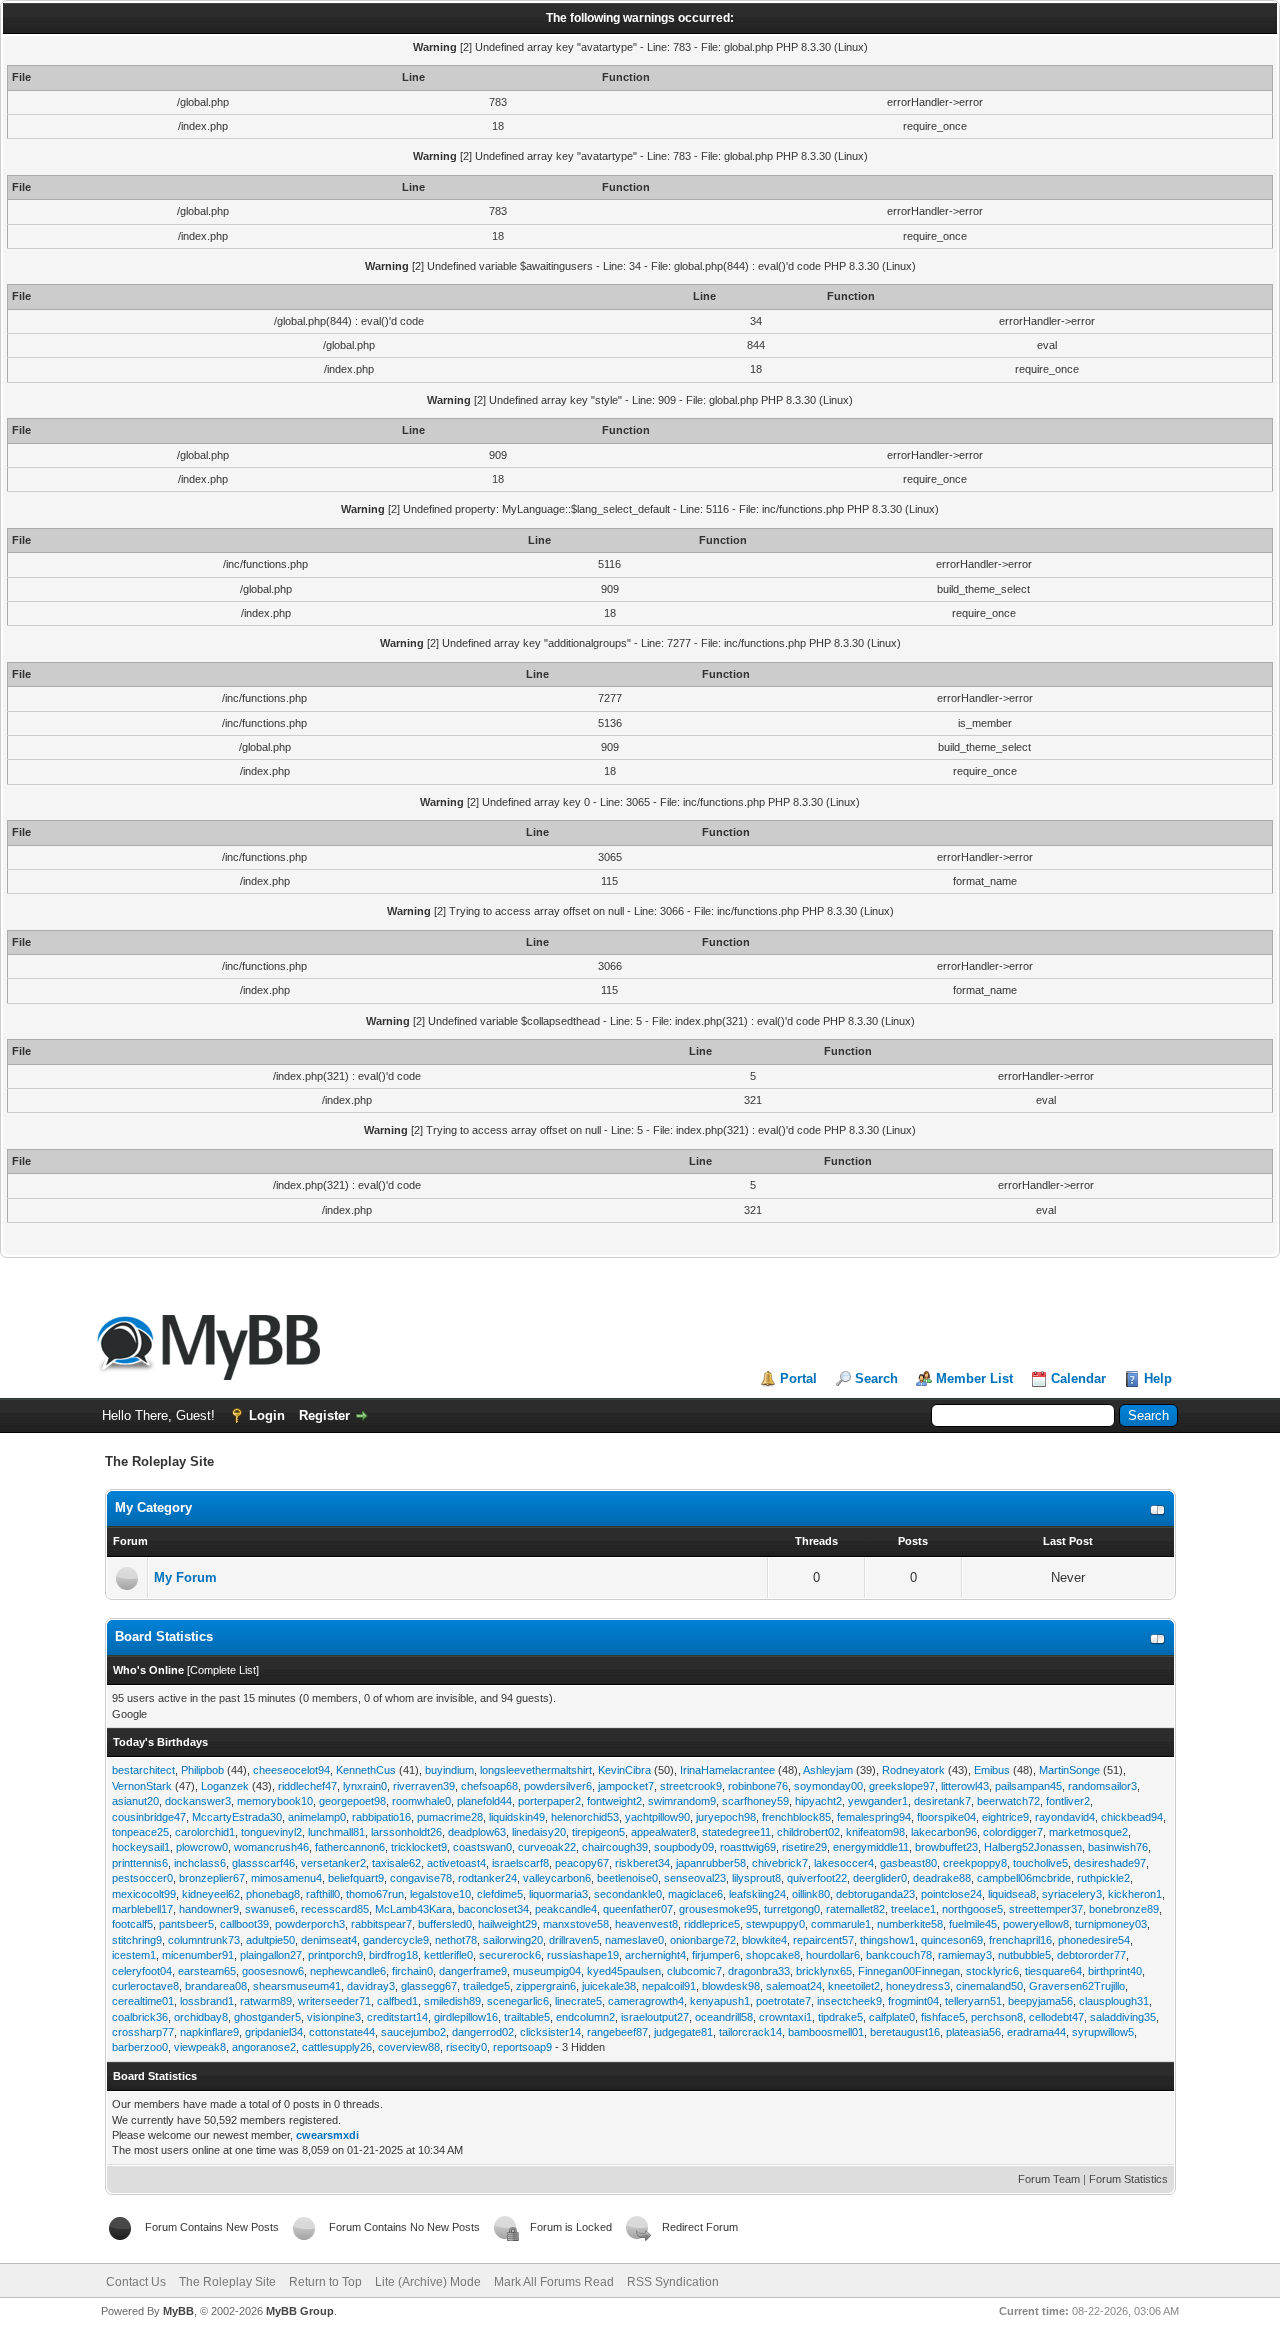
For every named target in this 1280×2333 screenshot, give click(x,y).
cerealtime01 (143, 2001)
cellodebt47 (1056, 2017)
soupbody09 (684, 1847)
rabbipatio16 (381, 1817)
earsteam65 (207, 1971)
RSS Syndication (673, 2282)
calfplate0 (892, 2017)
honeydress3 (918, 1986)
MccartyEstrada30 (237, 1817)
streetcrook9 (691, 1786)
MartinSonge (1069, 1770)
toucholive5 (1040, 1863)
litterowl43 (965, 1786)
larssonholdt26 (406, 1832)
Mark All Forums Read (554, 2282)
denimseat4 (329, 1940)
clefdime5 (500, 1894)
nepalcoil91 (669, 1986)
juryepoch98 (726, 1817)
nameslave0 (634, 1940)
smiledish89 (452, 2001)
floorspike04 (946, 1817)
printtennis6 (140, 1863)
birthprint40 (1115, 1971)
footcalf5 (132, 1924)
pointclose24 (951, 1894)
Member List (974, 1378)
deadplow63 (477, 1832)
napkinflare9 (209, 2032)
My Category (153, 1507)
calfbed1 (397, 2001)
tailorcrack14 (750, 2032)
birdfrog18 (393, 1955)
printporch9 (335, 1955)
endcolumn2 (585, 2017)
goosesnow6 (273, 1971)
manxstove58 (576, 1924)
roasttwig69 (748, 1847)
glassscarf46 (263, 1863)
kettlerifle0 (448, 1955)
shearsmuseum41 (297, 1986)
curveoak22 (547, 1847)
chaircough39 (615, 1847)
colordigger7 (1013, 1832)
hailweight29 (507, 1924)
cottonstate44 (342, 2032)
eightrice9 (1005, 1817)
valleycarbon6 (557, 1878)
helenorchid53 (585, 1817)
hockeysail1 (141, 1847)
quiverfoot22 (817, 1878)
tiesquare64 (1053, 1971)
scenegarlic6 (518, 2001)
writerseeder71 (334, 2001)
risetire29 (804, 1847)
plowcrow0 (202, 1847)
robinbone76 (758, 1786)
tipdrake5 (840, 2017)
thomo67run (375, 1894)
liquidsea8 (1012, 1894)
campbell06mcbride (1024, 1878)
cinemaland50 (989, 1986)
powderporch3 (310, 1924)
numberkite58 (910, 1924)
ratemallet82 (855, 1909)
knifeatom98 (875, 1832)
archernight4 (655, 1955)
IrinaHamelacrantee (727, 1770)
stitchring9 (137, 1940)
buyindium (449, 1770)
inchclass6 (200, 1863)
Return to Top (325, 2282)
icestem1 (134, 1955)
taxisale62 (396, 1863)
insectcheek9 (849, 2001)
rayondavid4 (1065, 1817)
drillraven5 (574, 1940)
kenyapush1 (720, 2001)
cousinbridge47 (149, 1817)
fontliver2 (1068, 1801)
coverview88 (409, 2047)
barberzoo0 (140, 2047)
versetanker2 (333, 1863)
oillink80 (811, 1894)
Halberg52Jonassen (1033, 1847)
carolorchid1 (205, 1832)
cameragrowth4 (646, 2001)
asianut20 (135, 1801)
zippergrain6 (546, 1986)
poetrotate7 (783, 2001)
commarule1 (841, 1924)
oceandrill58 (724, 2017)
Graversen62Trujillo (1077, 1986)
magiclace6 (695, 1894)
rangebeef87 (617, 2032)
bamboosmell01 (826, 2032)
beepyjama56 (1040, 2001)
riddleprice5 (712, 1924)
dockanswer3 (198, 1801)
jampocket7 (626, 1786)
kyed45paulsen (624, 1971)
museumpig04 (547, 1971)
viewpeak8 (200, 2047)
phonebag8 (273, 1894)
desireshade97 (1110, 1863)
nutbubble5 (1024, 1955)
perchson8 (997, 2017)
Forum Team (1049, 2179)
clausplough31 (1114, 2001)
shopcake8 (773, 1955)
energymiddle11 (871, 1847)
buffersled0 (445, 1924)
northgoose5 (972, 1909)
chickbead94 (1132, 1817)
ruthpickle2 (1103, 1878)
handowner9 (209, 1909)
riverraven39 (424, 1786)
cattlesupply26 (337, 2047)
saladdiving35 (1123, 2017)
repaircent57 (823, 1940)
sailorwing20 (513, 1940)
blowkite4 (764, 1940)
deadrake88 (942, 1878)
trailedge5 (486, 1986)
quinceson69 (952, 1940)
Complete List (223, 1670)
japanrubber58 (711, 1863)
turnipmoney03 (1111, 1924)
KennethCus (366, 1770)
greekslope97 (902, 1786)
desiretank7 (942, 1801)
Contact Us (136, 2282)
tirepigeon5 (598, 1832)
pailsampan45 (1028, 1786)
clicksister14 (550, 2032)
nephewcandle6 (348, 1971)
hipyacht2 (818, 1801)
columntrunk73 (204, 1940)
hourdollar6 (833, 1955)
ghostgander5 (267, 2017)
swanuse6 (270, 1909)
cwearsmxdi (327, 2135)
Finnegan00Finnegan (909, 1971)
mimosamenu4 (286, 1878)
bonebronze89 (1124, 1909)
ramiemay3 (965, 1955)
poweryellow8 (1036, 1924)
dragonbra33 (759, 1971)
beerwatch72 (1008, 1801)
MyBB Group (300, 2311)
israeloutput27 (655, 2017)
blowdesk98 (731, 1986)
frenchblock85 (796, 1817)
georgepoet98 (352, 1801)
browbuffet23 (946, 1847)
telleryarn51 (973, 2001)
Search (876, 1378)
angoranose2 (264, 2047)
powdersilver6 (558, 1786)
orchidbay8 (201, 2017)
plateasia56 (973, 2032)
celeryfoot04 (142, 1971)
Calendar (1078, 1378)
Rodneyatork (913, 1770)
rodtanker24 (487, 1878)
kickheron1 (1135, 1894)
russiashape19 (583, 1955)
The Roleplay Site (227, 2282)
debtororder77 (1091, 1955)
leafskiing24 (757, 1894)
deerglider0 (880, 1878)
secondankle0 (628, 1894)
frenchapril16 (1020, 1940)
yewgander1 (878, 1801)
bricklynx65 (824, 1971)
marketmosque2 (1088, 1832)
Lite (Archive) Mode (428, 2282)
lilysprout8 (756, 1878)
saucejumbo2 (413, 2032)
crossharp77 (143, 2032)
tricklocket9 (419, 1847)
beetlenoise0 (627, 1878)
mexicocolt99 (144, 1894)
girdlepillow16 (466, 2017)
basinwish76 (1118, 1847)
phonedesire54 (1094, 1940)
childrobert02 (808, 1832)
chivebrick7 (780, 1863)
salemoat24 (794, 1986)
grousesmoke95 (718, 1909)
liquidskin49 (517, 1817)
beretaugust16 (905, 2032)
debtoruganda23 (875, 1894)
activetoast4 (456, 1863)
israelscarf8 (520, 1863)
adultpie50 (270, 1940)
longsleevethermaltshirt (536, 1770)
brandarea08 (216, 1986)
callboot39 (244, 1924)
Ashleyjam (828, 1770)
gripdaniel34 (274, 2032)
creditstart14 (397, 2017)
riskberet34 (642, 1863)
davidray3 (371, 1986)
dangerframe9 (473, 1971)
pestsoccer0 (142, 1878)
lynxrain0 (365, 1786)
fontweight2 (614, 1801)
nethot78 (456, 1940)
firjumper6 (716, 1955)
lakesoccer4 (844, 1863)
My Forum (185, 1577)
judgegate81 (683, 2032)
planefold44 (484, 1801)
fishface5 (943, 2017)
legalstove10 (440, 1894)
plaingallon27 (271, 1955)
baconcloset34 (493, 1909)
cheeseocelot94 (291, 1770)
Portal (798, 1378)
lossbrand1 (207, 2001)
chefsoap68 (489, 1786)
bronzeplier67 (212, 1878)
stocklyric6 (992, 1971)
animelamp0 (317, 1817)
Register (324, 1415)
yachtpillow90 (657, 1817)
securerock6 (510, 1955)
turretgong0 (792, 1909)
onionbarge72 (703, 1940)
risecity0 (466, 2047)
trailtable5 (527, 2017)
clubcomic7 (694, 1971)
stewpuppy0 (775, 1924)
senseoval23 (695, 1878)
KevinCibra (624, 1770)
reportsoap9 (522, 2047)
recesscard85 (335, 1909)
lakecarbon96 (944, 1832)
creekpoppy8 (975, 1863)
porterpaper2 (549, 1801)
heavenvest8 (646, 1924)
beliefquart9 (356, 1878)
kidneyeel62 (211, 1894)
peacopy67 (582, 1863)
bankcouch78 (899, 1955)
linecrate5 (578, 2001)
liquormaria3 (558, 1894)
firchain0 (412, 1971)
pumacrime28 (450, 1817)
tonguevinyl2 (271, 1832)
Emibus (992, 1770)
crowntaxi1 (785, 2017)
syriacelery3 (1072, 1894)
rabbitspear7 (381, 1924)
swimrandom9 (682, 1801)
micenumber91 (198, 1955)
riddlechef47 (307, 1786)
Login (267, 1415)
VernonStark (142, 1786)
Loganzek (225, 1786)
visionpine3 (334, 2017)
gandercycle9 (396, 1940)
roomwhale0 (421, 1801)
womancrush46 (271, 1847)
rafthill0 (323, 1894)
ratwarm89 (266, 2001)
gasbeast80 (908, 1863)
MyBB (178, 2311)
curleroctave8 (145, 1986)
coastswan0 (482, 1847)
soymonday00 (828, 1786)
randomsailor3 (1102, 1786)
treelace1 (913, 1909)
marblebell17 (142, 1909)
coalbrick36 (140, 2017)
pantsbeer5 (186, 1924)
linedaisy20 (539, 1832)
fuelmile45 (973, 1924)
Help (1158, 1378)
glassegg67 (429, 1986)
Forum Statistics (1128, 2179)
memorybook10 (275, 1801)
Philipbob (202, 1770)
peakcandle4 (566, 1909)
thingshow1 (887, 1940)
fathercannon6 (350, 1847)
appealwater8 (663, 1832)
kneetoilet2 (854, 1986)
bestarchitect (143, 1770)
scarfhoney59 (755, 1801)
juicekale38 (609, 1986)
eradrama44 (1036, 2032)
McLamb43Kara (413, 1909)
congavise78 (421, 1878)
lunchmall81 (336, 1832)
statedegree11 (736, 1832)
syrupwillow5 (1103, 2032)
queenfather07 (638, 1909)
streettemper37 (1046, 1909)
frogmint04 (913, 2001)
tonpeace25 (140, 1832)
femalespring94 (874, 1817)
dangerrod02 (483, 2032)
